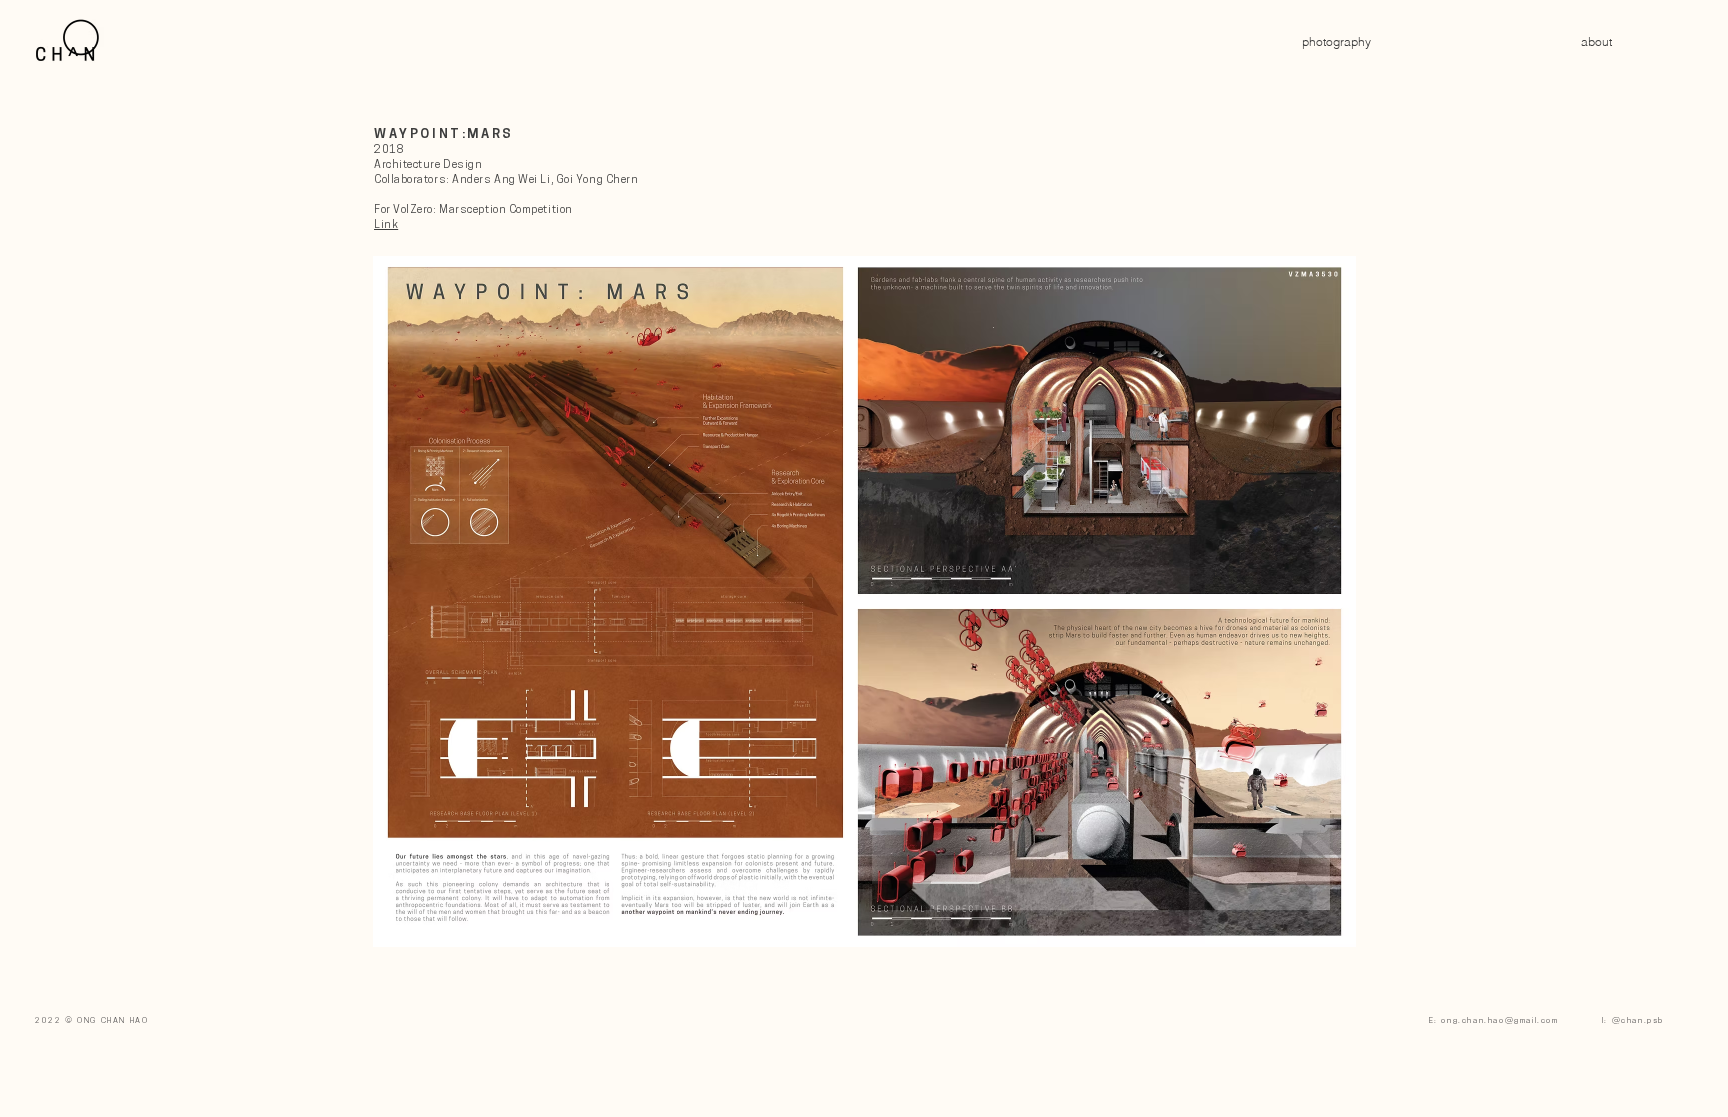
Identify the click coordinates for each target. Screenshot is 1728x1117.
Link (386, 225)
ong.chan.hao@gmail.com (1499, 1021)
